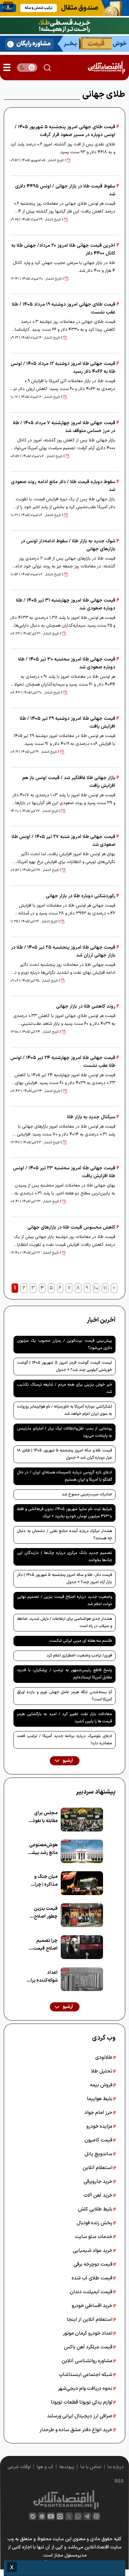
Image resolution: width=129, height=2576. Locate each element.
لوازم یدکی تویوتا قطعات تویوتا (82, 2402)
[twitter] (69, 2516)
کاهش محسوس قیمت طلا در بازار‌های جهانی (71, 1227)
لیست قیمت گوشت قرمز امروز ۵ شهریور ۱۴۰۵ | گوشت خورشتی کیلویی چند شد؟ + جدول (64, 1366)
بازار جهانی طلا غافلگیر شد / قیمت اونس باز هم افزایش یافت (69, 782)
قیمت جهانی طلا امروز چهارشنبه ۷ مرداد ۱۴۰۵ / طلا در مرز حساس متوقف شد (64, 427)
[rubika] (42, 2516)
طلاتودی (104, 2057)
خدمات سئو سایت (94, 2237)
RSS (119, 2481)
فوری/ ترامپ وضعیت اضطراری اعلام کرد (79, 1656)
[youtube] (51, 2516)
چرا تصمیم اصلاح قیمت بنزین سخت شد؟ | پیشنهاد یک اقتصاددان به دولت (44, 1945)
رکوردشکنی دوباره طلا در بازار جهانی (80, 896)
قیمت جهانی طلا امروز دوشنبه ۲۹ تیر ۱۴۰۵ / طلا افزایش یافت (67, 723)
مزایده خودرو (100, 2126)
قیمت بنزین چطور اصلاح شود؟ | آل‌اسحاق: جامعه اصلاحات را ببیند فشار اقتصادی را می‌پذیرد (42, 1913)
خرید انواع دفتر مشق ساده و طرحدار (77, 2430)
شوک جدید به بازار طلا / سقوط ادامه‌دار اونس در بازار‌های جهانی (68, 545)
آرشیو (67, 1761)
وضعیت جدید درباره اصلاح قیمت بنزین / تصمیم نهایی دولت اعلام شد (64, 1601)
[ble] (33, 2516)
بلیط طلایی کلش (96, 2209)
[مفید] (64, 2568)
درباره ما (116, 2467)
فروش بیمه (102, 2085)
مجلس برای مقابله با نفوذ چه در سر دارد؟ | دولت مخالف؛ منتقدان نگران (42, 1817)
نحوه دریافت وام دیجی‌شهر (86, 2389)
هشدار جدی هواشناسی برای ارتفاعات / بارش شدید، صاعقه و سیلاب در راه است (64, 1623)
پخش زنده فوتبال (95, 2223)
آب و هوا (45, 2467)
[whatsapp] (78, 2516)
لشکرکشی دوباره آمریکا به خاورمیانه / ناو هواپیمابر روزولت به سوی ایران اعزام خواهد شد (64, 1410)
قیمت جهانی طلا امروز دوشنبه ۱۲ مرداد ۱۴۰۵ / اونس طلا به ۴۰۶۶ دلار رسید (63, 368)
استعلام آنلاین (98, 2168)
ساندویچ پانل (99, 2154)
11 (105, 1288)
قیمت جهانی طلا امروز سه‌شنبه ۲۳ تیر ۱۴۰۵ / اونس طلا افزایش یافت (64, 1172)
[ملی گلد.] (64, 25)
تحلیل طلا (102, 2071)
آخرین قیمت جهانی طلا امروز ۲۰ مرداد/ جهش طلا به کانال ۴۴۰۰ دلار (63, 250)
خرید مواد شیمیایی (93, 2251)
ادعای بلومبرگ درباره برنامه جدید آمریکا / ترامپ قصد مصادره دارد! (64, 1740)
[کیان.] (64, 43)
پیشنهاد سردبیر (96, 1792)
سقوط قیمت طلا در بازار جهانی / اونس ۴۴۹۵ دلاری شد (65, 190)
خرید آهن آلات (99, 2195)
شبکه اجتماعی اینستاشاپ (86, 2375)
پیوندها (67, 2467)
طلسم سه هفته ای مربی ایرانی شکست (81, 1641)
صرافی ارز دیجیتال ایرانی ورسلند (80, 2416)
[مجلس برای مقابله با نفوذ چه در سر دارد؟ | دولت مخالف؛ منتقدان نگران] (82, 1820)
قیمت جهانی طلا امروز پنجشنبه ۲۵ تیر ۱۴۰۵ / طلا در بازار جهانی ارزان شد (63, 951)
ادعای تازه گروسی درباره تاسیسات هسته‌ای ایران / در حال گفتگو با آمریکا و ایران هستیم (64, 1476)
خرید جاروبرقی (99, 2182)
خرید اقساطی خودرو (93, 2306)
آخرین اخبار (101, 1320)
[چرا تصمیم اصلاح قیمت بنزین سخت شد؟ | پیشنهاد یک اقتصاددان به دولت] (82, 1947)
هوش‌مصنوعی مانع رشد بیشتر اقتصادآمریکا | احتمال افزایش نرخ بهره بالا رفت (43, 1849)
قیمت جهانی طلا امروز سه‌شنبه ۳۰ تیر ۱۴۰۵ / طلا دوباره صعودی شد (67, 663)
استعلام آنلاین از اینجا (90, 2320)
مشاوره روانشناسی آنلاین (88, 2361)
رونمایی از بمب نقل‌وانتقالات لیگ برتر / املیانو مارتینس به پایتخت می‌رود (64, 1432)
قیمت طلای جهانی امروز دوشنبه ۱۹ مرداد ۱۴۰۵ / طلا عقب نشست (64, 308)
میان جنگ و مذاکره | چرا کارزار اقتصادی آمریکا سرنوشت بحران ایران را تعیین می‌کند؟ (43, 1881)
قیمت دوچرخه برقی (94, 2264)
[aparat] (96, 2516)
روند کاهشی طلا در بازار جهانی (86, 1006)
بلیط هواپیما (100, 2099)
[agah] (64, 8)
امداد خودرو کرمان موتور (88, 2333)
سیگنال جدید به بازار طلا (91, 1117)
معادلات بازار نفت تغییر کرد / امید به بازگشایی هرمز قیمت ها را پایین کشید (64, 1718)
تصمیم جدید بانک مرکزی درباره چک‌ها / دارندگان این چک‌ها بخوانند (64, 1557)
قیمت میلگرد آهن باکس (89, 2347)
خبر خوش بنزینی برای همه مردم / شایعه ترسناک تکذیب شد (64, 1388)
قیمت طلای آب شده (93, 2278)
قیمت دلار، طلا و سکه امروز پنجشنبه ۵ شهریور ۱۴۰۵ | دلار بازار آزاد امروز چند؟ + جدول (64, 1579)
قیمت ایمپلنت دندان (92, 2292)
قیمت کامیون (99, 2140)
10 (96, 1288)
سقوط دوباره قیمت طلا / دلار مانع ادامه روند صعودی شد (63, 486)
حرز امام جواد (99, 2113)
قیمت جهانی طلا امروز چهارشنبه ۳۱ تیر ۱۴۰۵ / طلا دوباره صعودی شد (66, 604)
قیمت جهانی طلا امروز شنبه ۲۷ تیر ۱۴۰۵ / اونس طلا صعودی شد (63, 841)
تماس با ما (91, 2467)
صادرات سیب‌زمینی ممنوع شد (87, 1494)
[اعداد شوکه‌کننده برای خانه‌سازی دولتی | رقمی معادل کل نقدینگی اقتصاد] (82, 1979)
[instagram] (60, 2516)
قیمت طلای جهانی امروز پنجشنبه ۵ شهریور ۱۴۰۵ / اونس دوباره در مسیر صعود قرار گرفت (65, 131)
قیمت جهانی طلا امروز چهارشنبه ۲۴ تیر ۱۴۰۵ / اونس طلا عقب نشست (63, 1062)
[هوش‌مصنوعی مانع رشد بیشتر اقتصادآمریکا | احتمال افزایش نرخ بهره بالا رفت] (82, 1852)
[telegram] (87, 2516)
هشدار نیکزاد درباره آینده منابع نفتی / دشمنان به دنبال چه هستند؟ (64, 1535)
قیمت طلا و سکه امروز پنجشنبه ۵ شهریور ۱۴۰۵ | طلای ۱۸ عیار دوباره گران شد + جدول (64, 1454)
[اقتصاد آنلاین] (106, 68)
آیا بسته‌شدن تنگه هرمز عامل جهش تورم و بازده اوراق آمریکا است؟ (64, 1696)
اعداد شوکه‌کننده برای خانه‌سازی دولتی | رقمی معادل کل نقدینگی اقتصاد (42, 1977)
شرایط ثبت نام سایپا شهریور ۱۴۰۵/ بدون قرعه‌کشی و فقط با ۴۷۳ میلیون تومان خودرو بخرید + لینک (64, 1513)
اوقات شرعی (19, 2467)
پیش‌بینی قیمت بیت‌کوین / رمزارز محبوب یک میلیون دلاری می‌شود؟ (64, 1344)
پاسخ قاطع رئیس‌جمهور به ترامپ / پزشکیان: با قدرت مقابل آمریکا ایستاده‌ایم (64, 1674)
